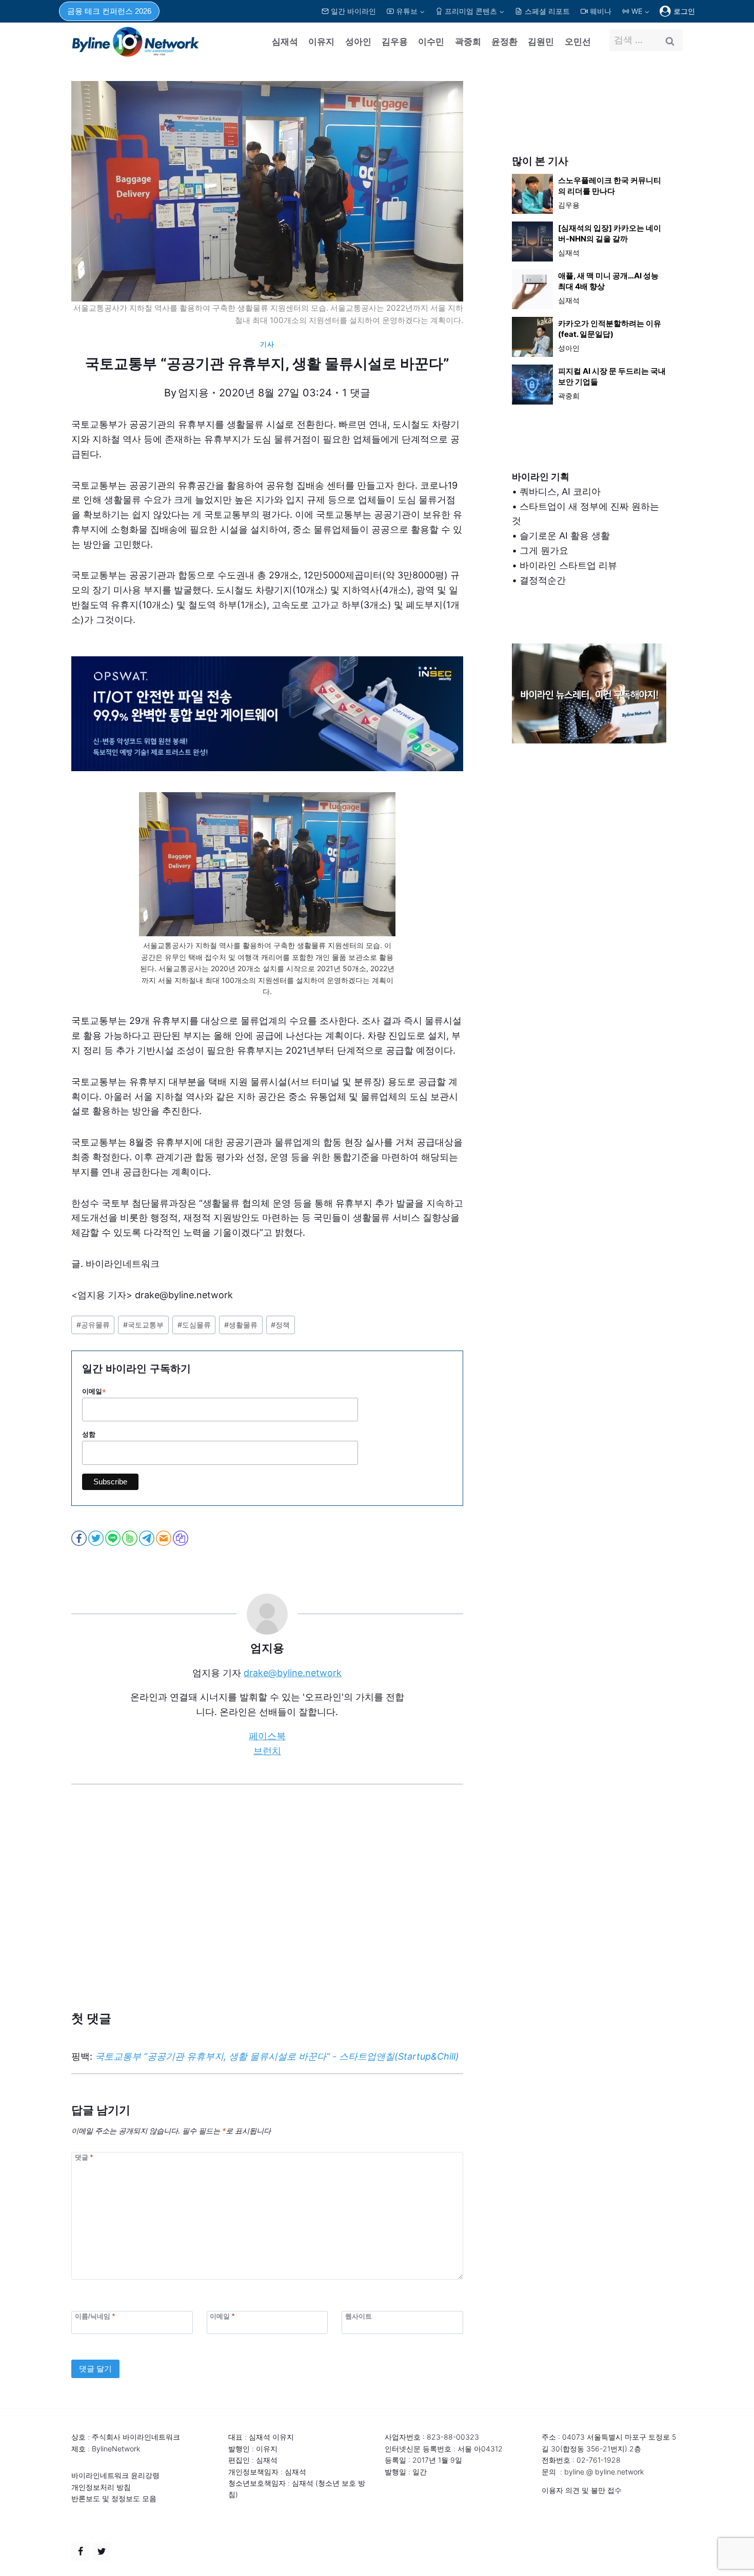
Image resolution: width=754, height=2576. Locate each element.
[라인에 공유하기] (114, 1538)
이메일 (94, 1392)
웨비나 (601, 11)
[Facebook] (81, 2551)
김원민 (541, 42)
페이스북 (267, 1736)
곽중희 (468, 42)
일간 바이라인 (353, 11)
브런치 (267, 1751)
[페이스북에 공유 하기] (80, 1538)
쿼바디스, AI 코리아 (560, 491)
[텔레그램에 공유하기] (147, 1538)
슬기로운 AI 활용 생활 (565, 536)
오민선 (578, 42)
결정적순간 (543, 580)
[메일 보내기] (164, 1538)
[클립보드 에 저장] (181, 1538)
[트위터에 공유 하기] (97, 1538)
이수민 (431, 42)
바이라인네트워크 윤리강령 (115, 2475)
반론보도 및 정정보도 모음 (114, 2498)
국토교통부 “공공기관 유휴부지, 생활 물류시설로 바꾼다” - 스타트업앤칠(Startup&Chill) (277, 2056)
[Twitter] (102, 2551)
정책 (280, 1325)
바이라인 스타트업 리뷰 (568, 565)
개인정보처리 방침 (101, 2487)
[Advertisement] (267, 1913)
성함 (89, 1434)
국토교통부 (143, 1325)
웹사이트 (359, 2316)
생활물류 (241, 1325)
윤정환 (504, 42)
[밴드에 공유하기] (131, 1538)
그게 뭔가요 (544, 550)
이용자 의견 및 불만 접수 (582, 2490)
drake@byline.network (293, 1673)
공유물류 (93, 1325)
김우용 (395, 42)
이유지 (321, 42)
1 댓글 (356, 393)
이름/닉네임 (95, 2316)
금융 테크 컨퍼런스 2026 (109, 11)
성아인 (358, 42)
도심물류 (194, 1325)
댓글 (84, 2157)
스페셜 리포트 (547, 11)
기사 (267, 344)
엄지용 (193, 393)
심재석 (285, 42)
